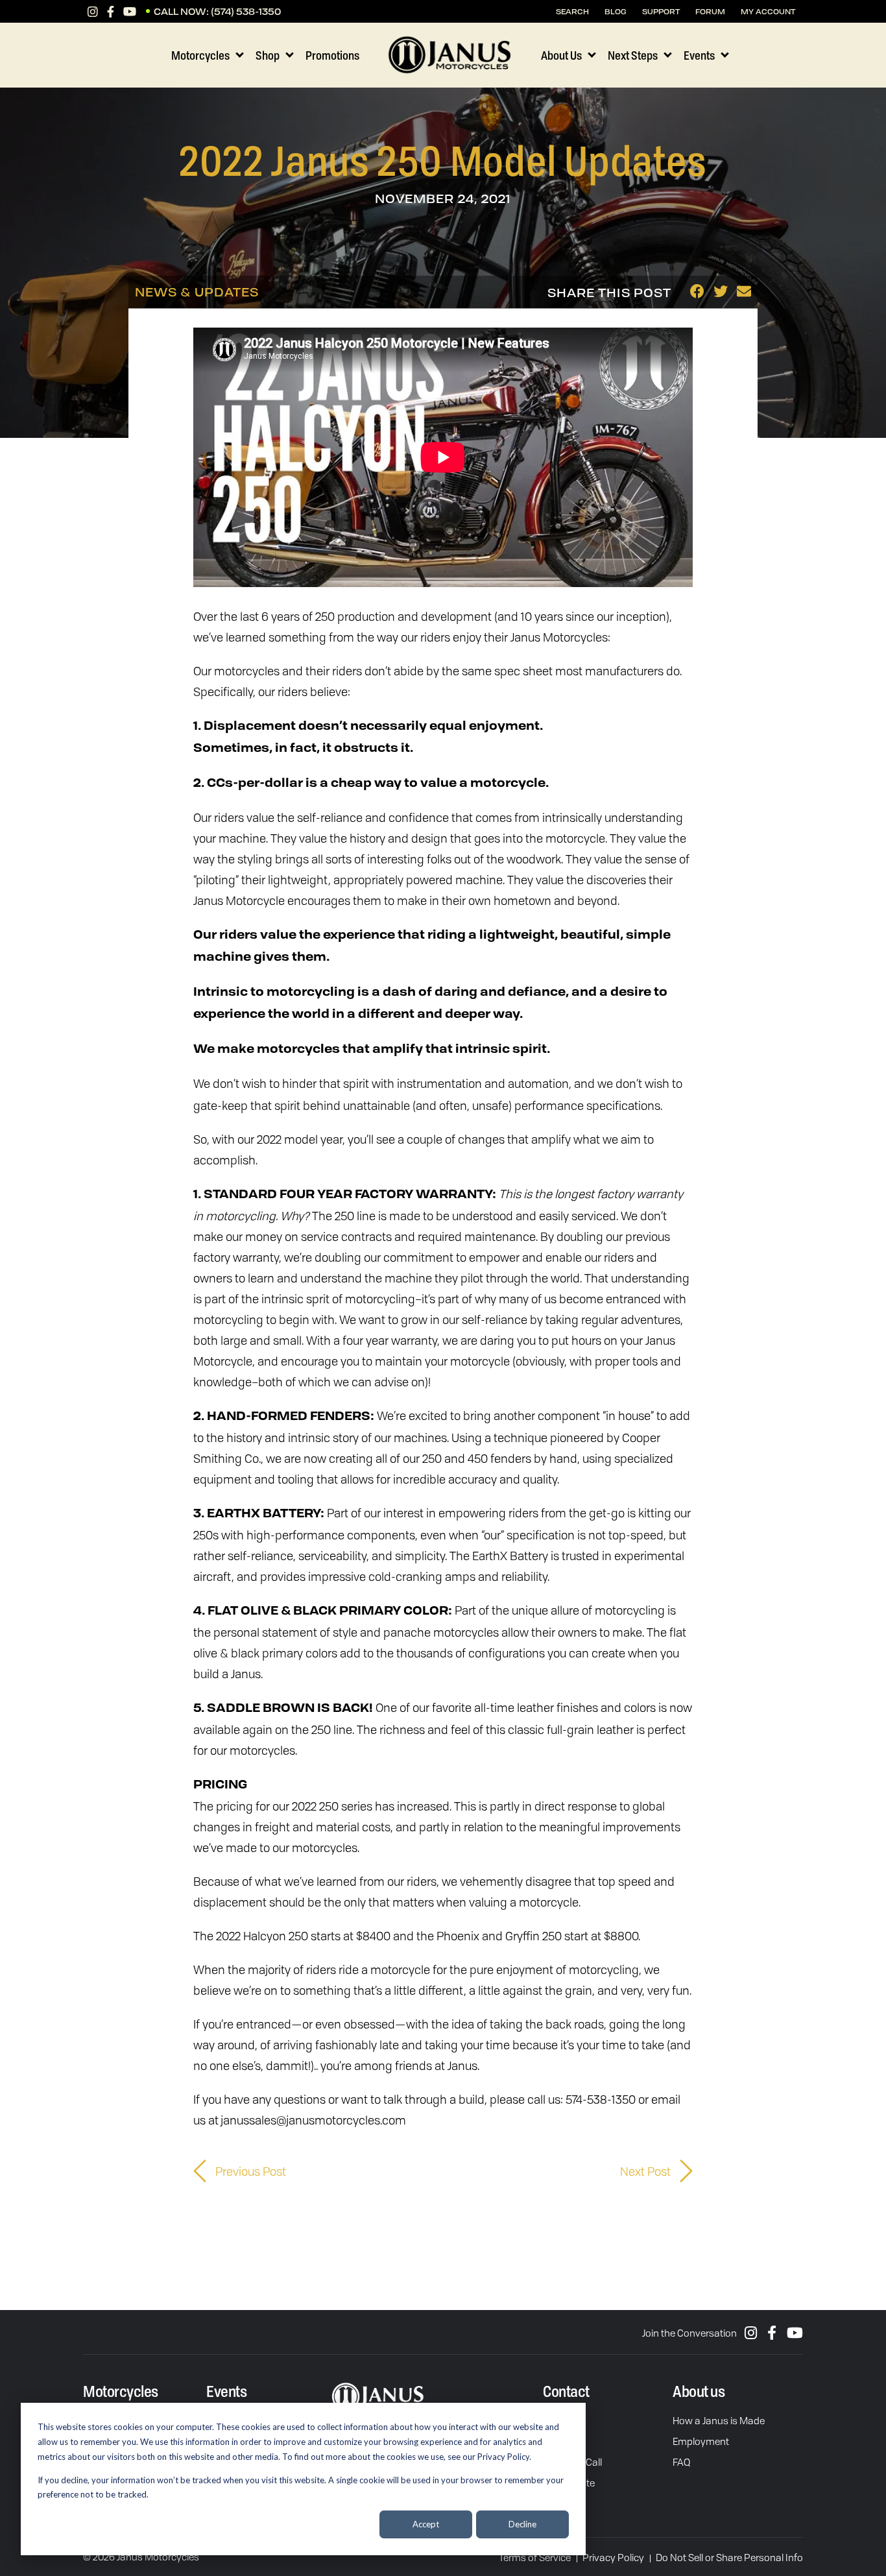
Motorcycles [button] (200, 55)
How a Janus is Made (719, 2420)
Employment (701, 2441)
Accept (426, 2524)
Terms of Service (535, 2557)
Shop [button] (268, 55)
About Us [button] (561, 55)
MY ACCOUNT (768, 11)
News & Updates (197, 292)
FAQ (681, 2462)
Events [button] (699, 55)
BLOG (616, 11)
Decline (522, 2524)
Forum (710, 11)
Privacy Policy (613, 2557)
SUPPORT (661, 11)
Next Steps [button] (633, 55)
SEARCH (572, 11)
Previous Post (249, 2171)
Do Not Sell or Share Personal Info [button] (729, 2557)
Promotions (332, 55)
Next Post (647, 2171)
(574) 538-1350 (246, 11)
